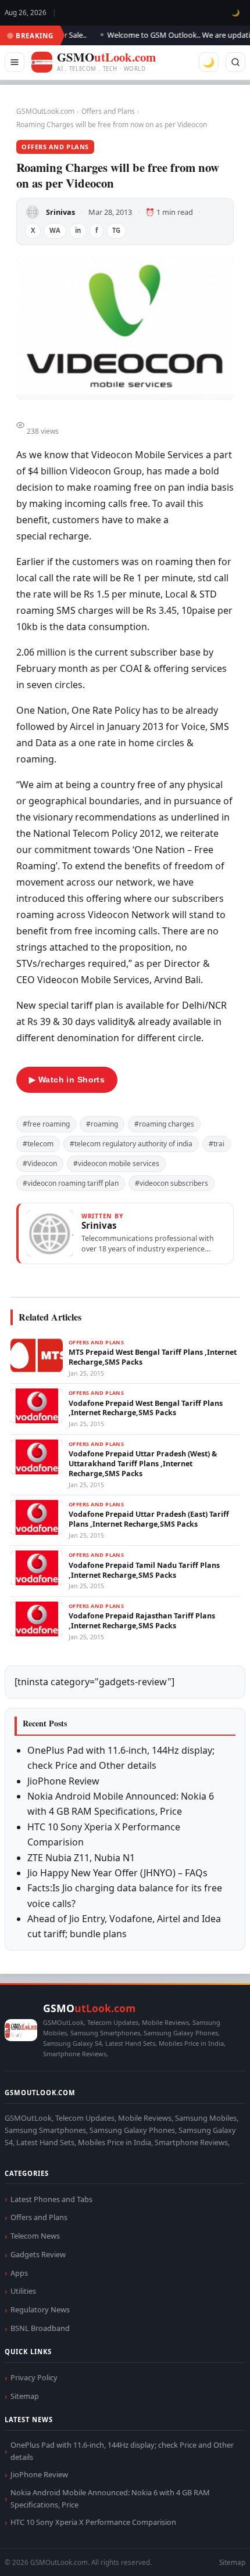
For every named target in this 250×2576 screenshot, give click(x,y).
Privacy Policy (34, 2377)
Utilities (23, 2291)
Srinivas (60, 212)
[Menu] (15, 62)
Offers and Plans (108, 111)
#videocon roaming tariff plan (71, 1183)
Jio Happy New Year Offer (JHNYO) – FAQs (117, 1873)
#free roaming (46, 1124)
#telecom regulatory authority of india (131, 1144)
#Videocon (40, 1163)
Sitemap (25, 2396)
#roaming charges (164, 1124)
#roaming (102, 1124)
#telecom (38, 1144)
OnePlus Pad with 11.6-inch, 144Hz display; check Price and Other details (122, 2451)
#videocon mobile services (116, 1163)
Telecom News (35, 2236)
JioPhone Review (63, 1781)
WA (55, 230)
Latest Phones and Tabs (51, 2199)
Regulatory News (40, 2309)
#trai (217, 1144)
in (78, 230)
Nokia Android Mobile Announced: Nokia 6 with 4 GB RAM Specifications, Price (110, 2498)
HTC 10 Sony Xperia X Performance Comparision (93, 2522)
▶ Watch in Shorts (67, 1080)
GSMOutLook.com (45, 111)
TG (116, 230)
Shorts (210, 2553)
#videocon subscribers (172, 1183)
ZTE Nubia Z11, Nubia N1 (81, 1858)
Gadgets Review (38, 2254)
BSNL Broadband (40, 2328)
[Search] (235, 62)
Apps (19, 2273)
